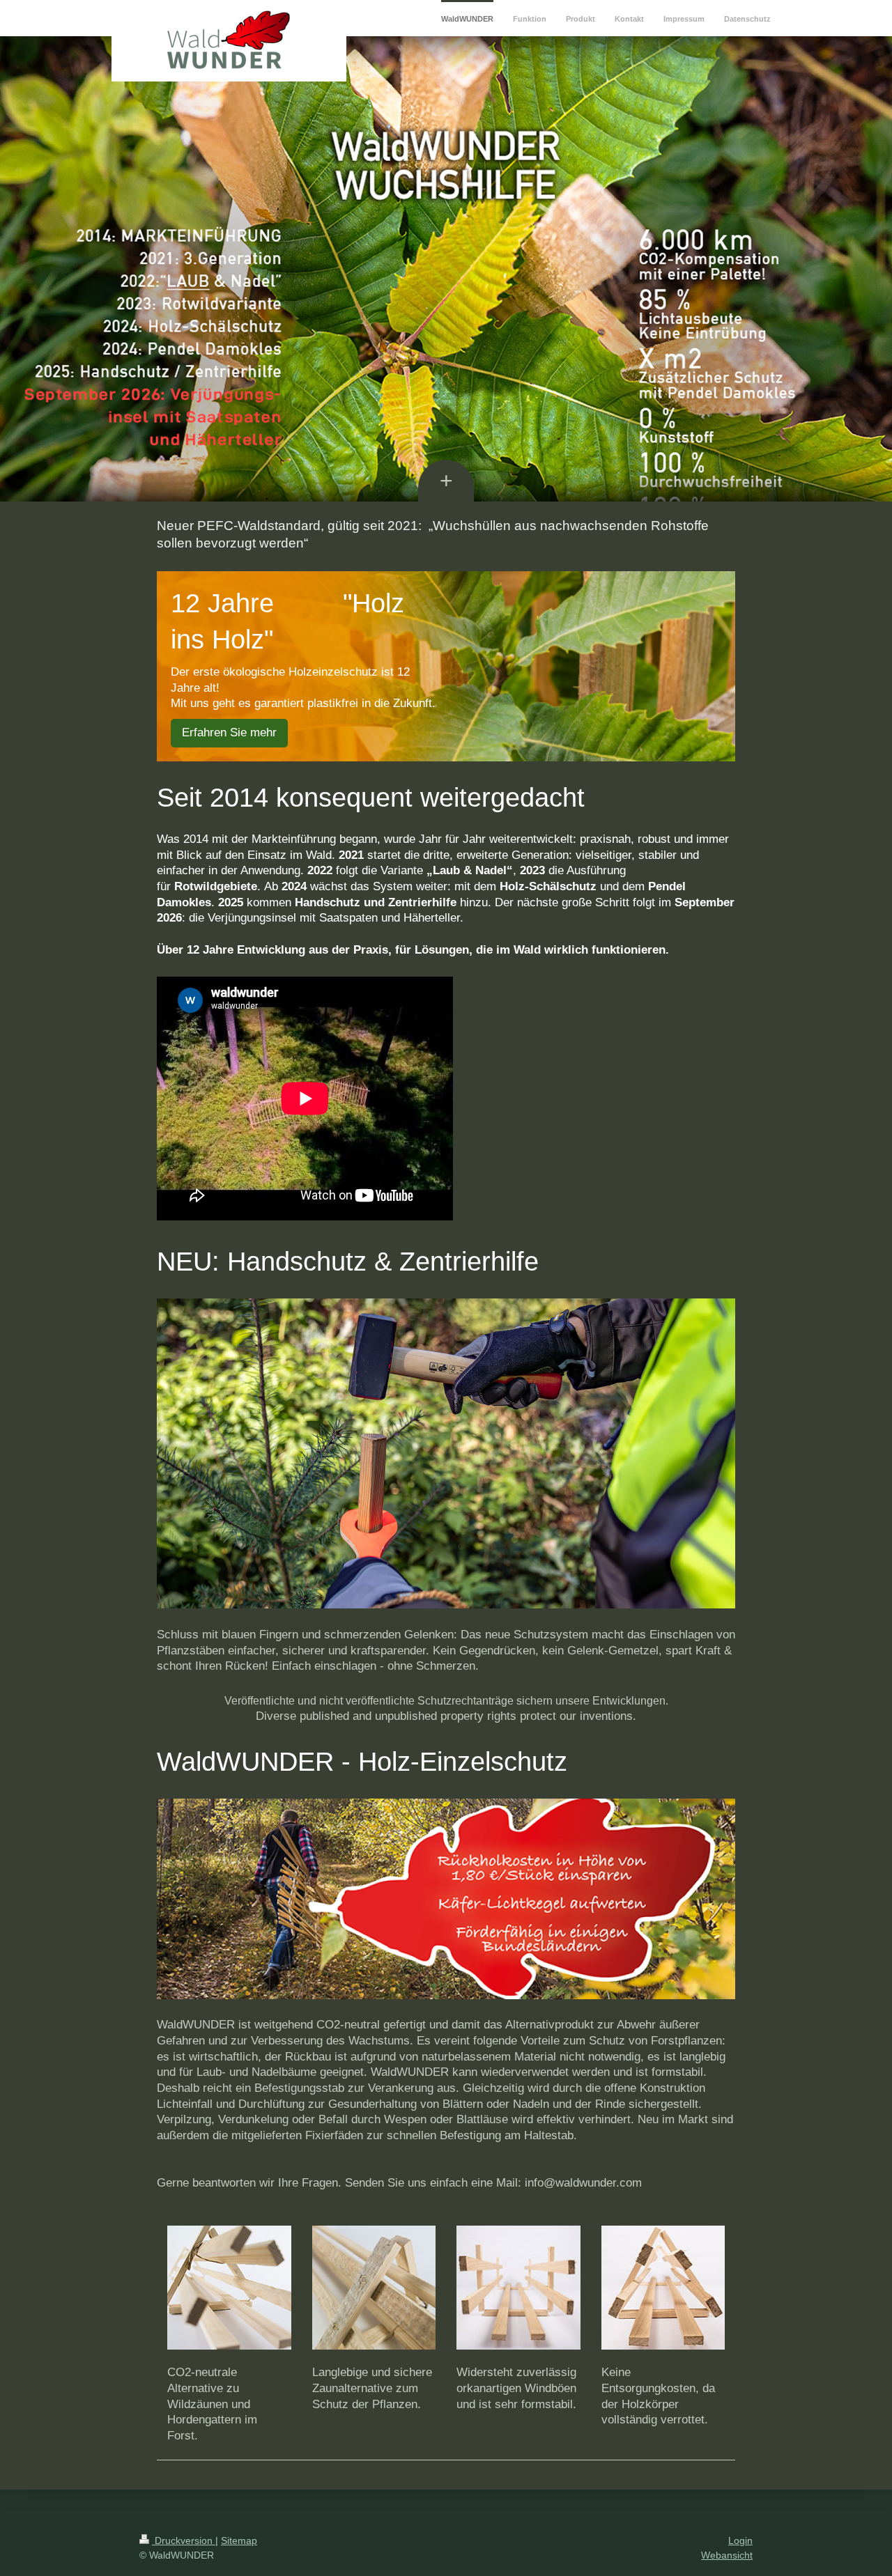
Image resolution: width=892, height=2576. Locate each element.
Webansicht (727, 2555)
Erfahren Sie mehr (229, 732)
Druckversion (184, 2540)
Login (740, 2540)
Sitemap (239, 2540)
